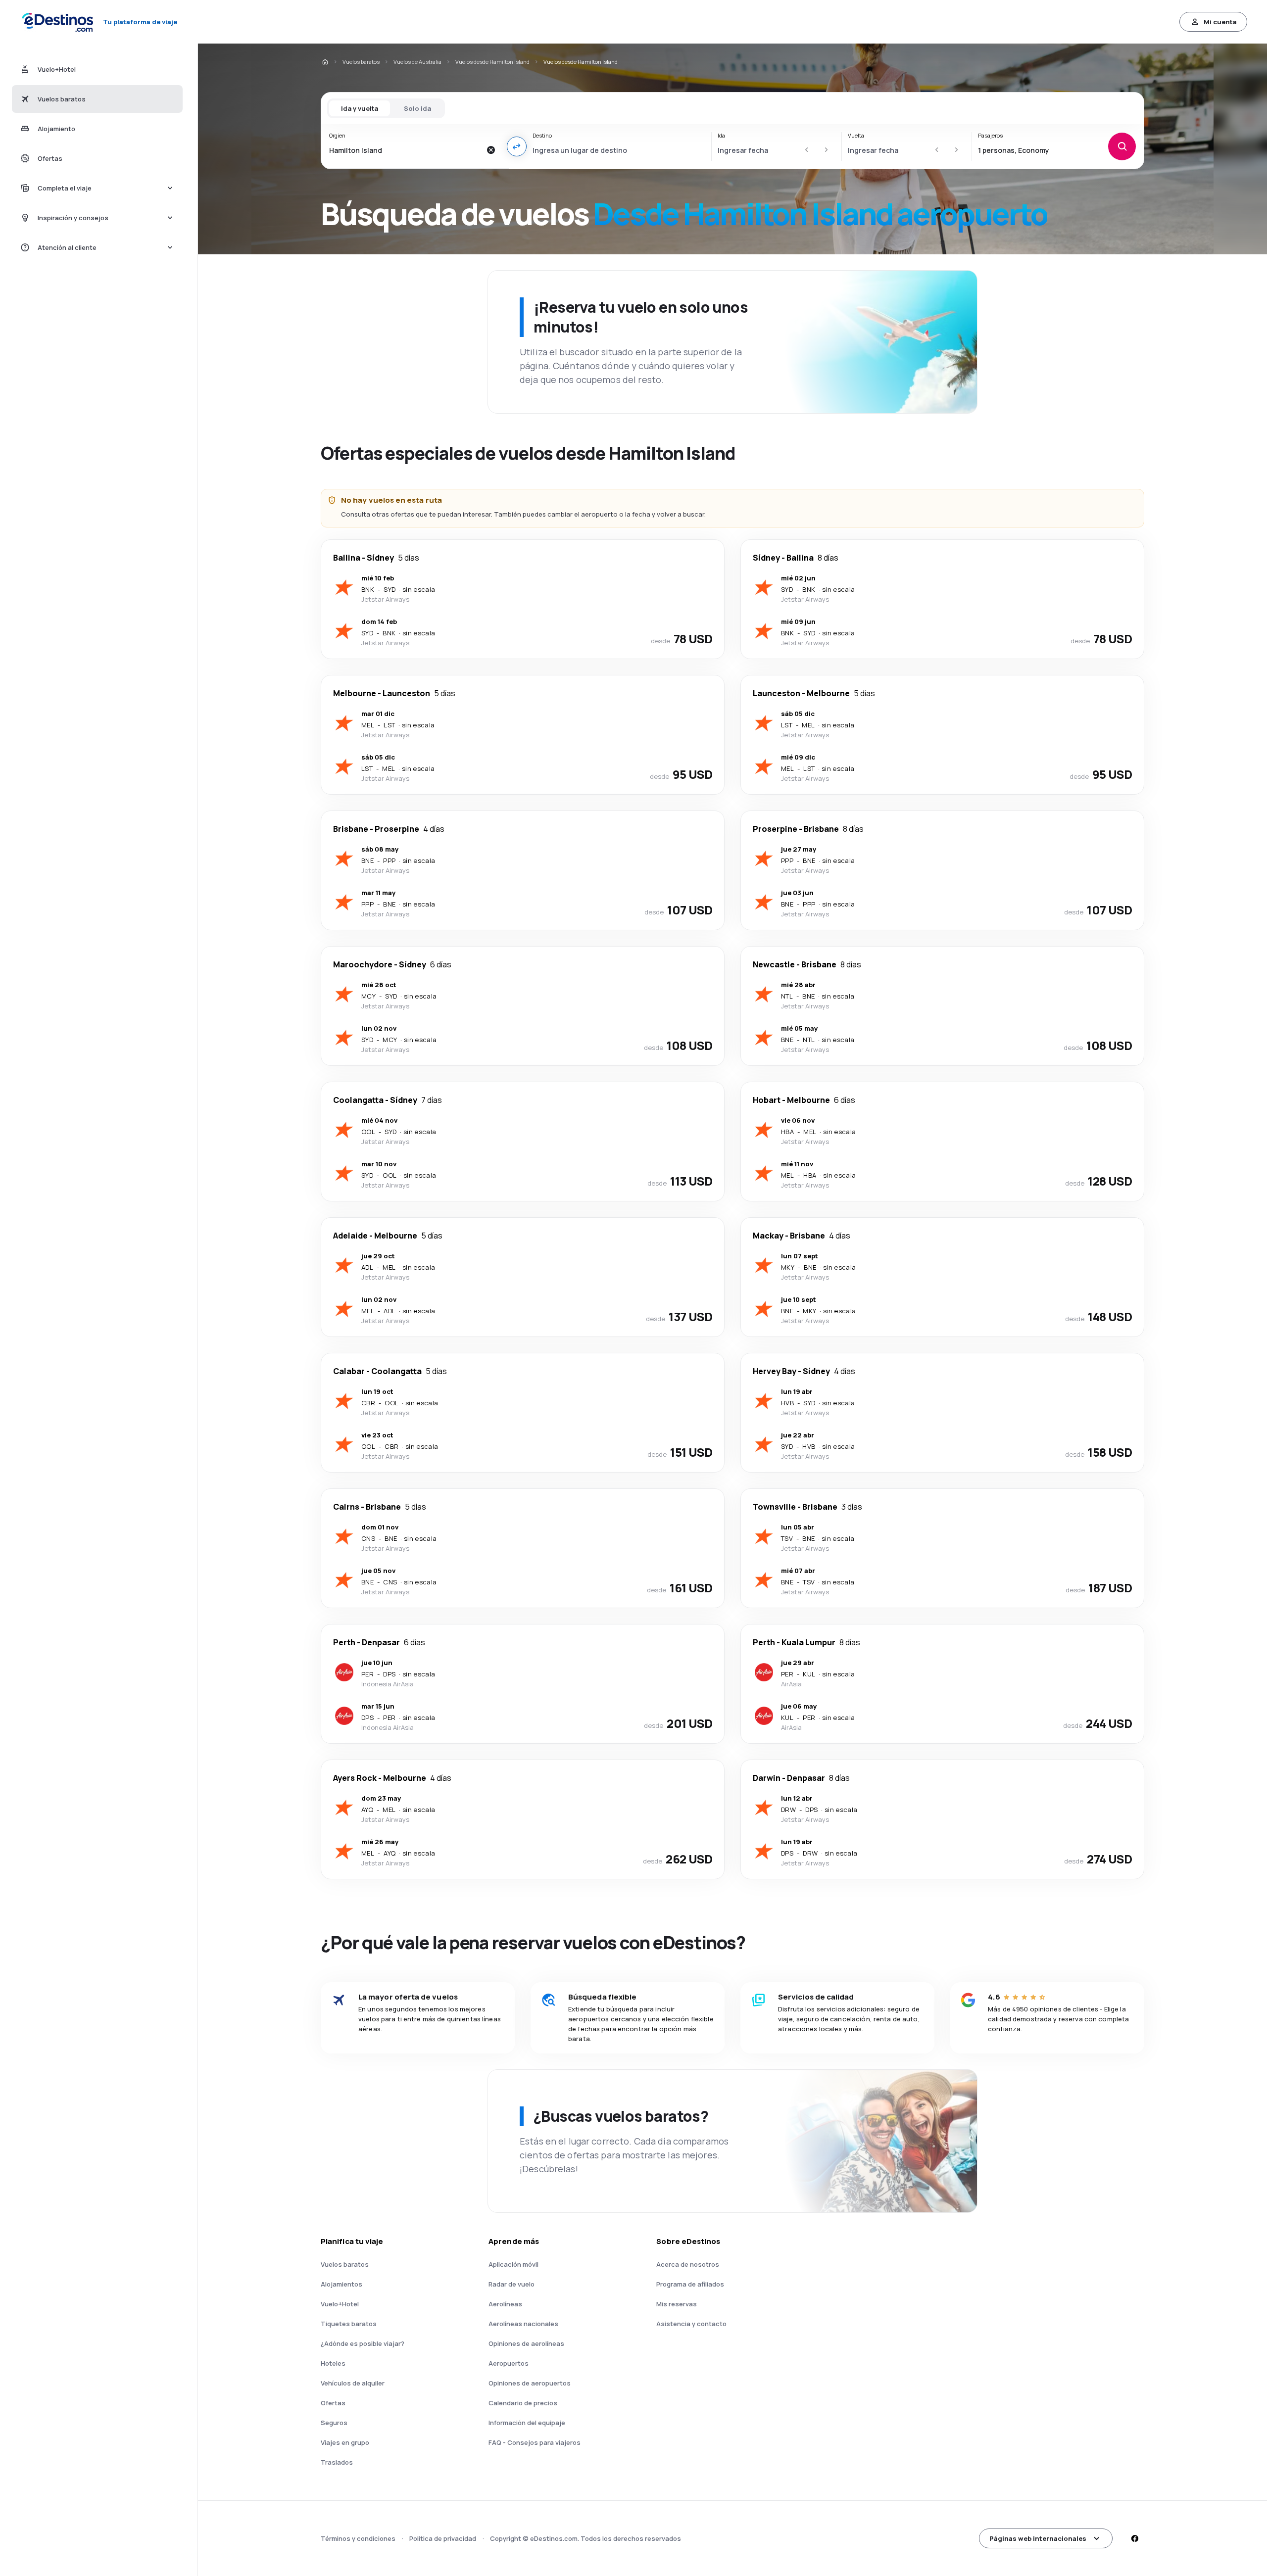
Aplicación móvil (513, 2264)
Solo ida (417, 108)
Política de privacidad (443, 2538)
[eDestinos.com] (325, 62)
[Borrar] (491, 150)
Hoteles (333, 2363)
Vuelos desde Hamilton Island (492, 62)
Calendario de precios (523, 2403)
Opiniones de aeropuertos (530, 2383)
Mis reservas (677, 2304)
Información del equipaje (527, 2423)
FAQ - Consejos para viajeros (535, 2442)
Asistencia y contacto (691, 2324)
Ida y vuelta (360, 108)
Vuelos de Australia (417, 62)
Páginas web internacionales (1038, 2538)
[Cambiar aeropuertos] (517, 146)
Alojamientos (341, 2284)
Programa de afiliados (690, 2284)
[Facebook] (1134, 2538)
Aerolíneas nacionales (523, 2324)
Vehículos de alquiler (353, 2383)
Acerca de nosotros (688, 2264)
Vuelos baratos (361, 62)
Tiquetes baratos (349, 2324)
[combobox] (405, 150)
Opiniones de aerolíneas (526, 2343)
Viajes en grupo (345, 2442)
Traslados (337, 2462)
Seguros (334, 2423)
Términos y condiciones (358, 2538)
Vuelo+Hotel (340, 2304)
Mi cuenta (1220, 22)
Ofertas (333, 2403)
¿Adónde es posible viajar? (363, 2343)
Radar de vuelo (512, 2284)
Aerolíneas (505, 2304)
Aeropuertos (509, 2363)
